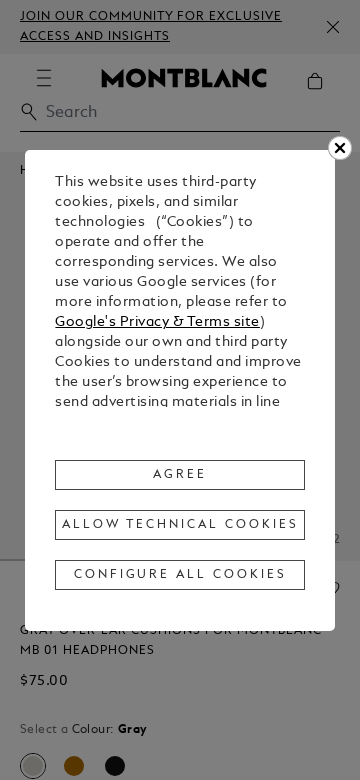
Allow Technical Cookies (180, 525)
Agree (180, 475)
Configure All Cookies (180, 575)
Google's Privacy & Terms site (157, 322)
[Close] (340, 148)
